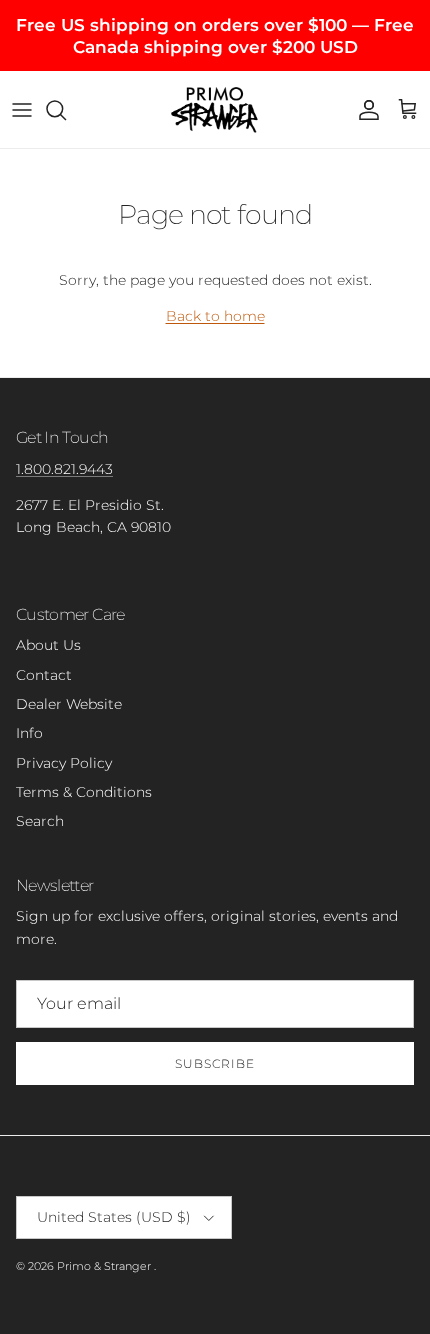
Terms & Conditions (84, 792)
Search (40, 821)
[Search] (66, 110)
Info (29, 733)
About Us (48, 645)
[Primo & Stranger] (215, 109)
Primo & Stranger (105, 1266)
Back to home (215, 316)
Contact (44, 675)
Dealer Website (69, 704)
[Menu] (22, 110)
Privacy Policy (64, 763)
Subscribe (215, 1063)
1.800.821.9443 (64, 469)
